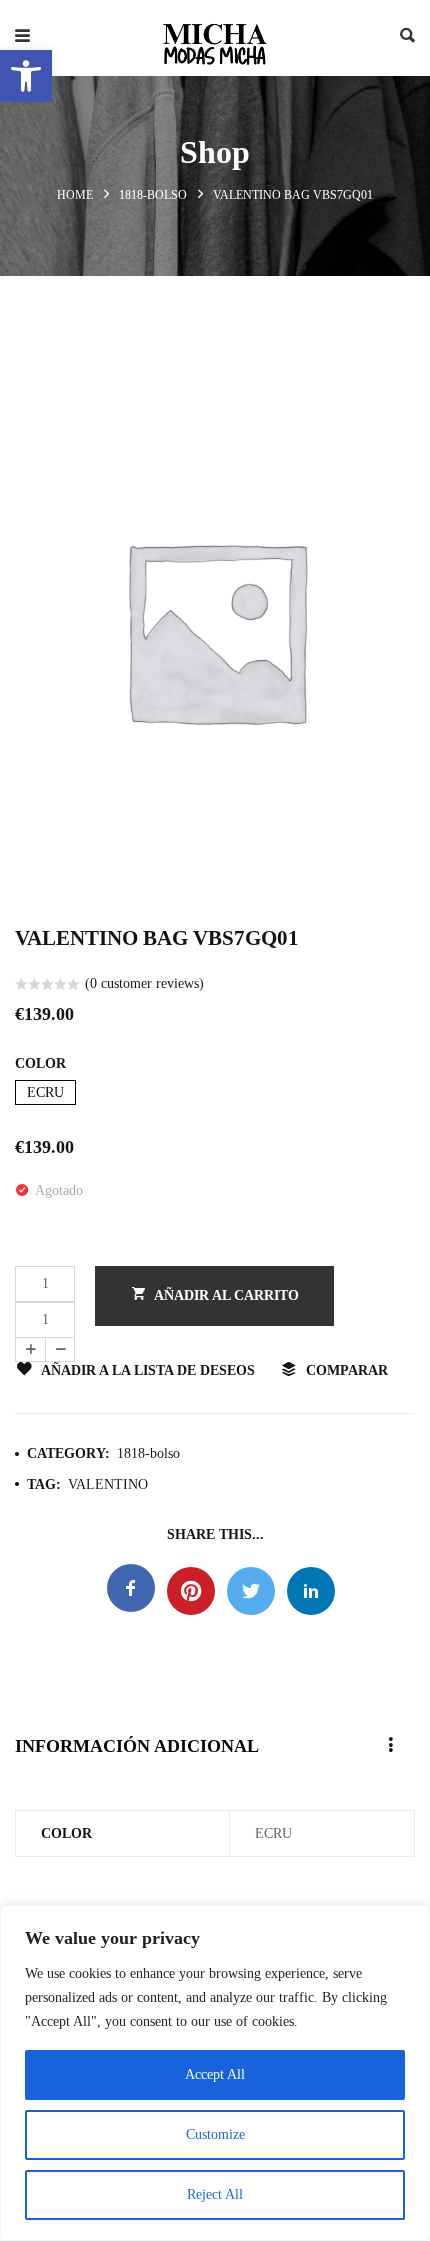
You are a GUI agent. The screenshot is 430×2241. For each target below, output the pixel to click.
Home (75, 195)
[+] (30, 1349)
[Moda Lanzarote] (215, 38)
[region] (215, 2073)
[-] (60, 1349)
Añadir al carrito (226, 1295)
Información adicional (137, 1746)
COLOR (40, 1063)
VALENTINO (108, 1484)
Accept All (215, 2074)
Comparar (347, 1370)
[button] (26, 76)
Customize (215, 2134)
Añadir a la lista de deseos (148, 1370)
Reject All (215, 2194)
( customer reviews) (144, 983)
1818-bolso (153, 195)
